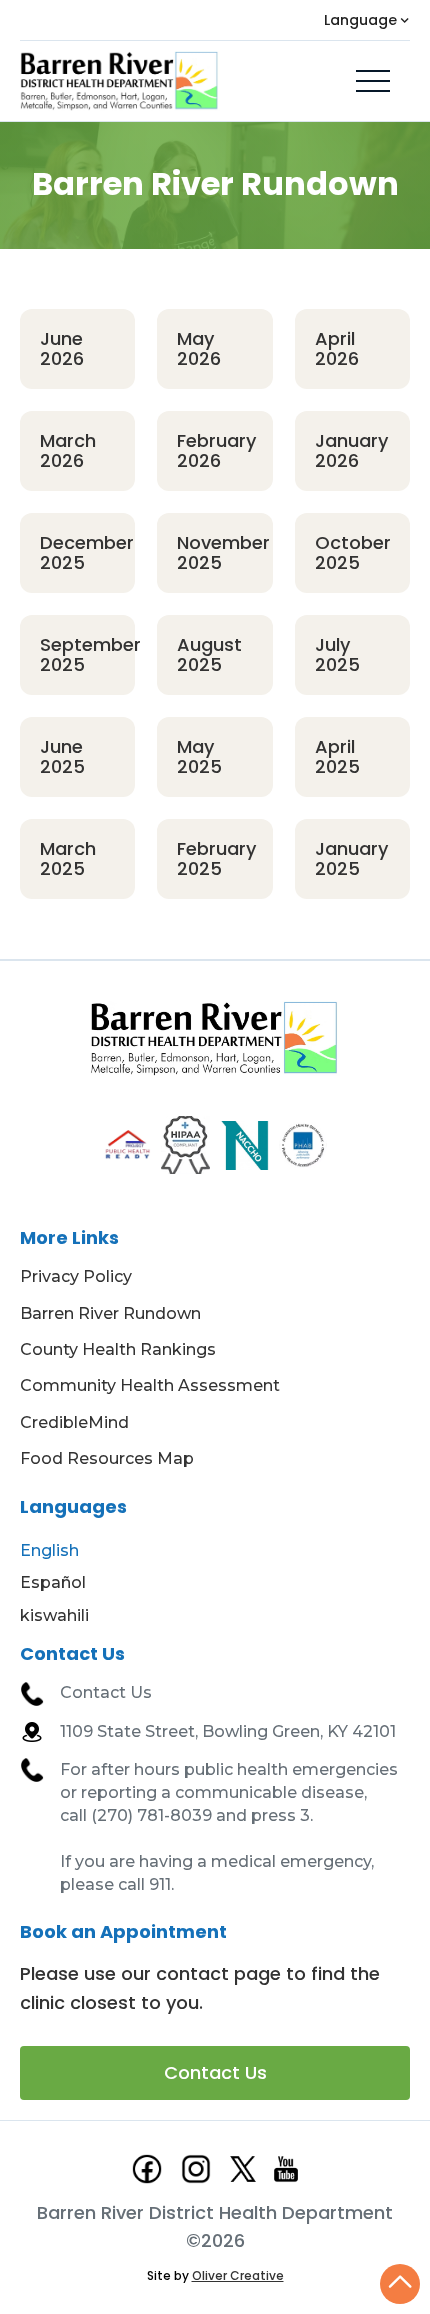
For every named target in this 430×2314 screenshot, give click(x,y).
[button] (367, 20)
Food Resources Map (107, 1458)
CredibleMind (74, 1422)
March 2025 (68, 858)
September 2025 (87, 654)
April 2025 (337, 756)
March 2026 (68, 450)
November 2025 (223, 552)
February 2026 (216, 450)
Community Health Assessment (150, 1385)
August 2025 (209, 654)
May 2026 (199, 348)
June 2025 (62, 756)
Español (53, 1582)
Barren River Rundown (110, 1313)
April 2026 (337, 348)
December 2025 (87, 552)
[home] (120, 81)
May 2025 (199, 756)
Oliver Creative (238, 2275)
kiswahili (54, 1615)
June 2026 (62, 348)
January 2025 (351, 858)
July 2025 (337, 654)
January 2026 (351, 450)
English (49, 1550)
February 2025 (216, 858)
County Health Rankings (118, 1349)
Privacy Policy (76, 1276)
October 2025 (353, 552)
